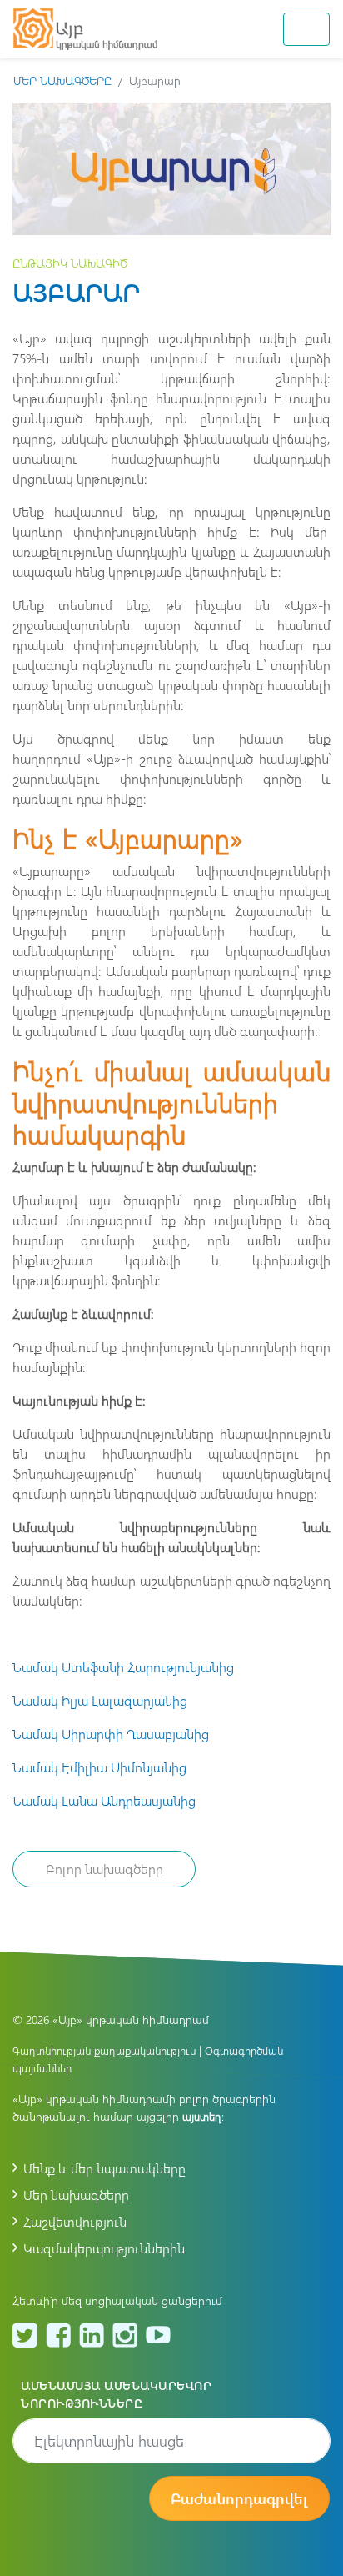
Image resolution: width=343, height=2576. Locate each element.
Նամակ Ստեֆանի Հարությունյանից (123, 1667)
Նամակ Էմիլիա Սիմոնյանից (99, 1767)
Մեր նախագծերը (76, 2195)
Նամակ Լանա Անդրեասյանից (104, 1800)
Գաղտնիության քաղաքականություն (104, 2050)
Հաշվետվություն (75, 2221)
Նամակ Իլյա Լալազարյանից (100, 1700)
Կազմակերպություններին (104, 2248)
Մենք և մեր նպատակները (104, 2168)
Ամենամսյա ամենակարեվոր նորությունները (116, 2394)
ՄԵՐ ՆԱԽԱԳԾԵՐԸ (62, 80)
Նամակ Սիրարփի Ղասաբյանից (111, 1734)
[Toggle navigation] (306, 29)
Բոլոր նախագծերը (104, 1869)
